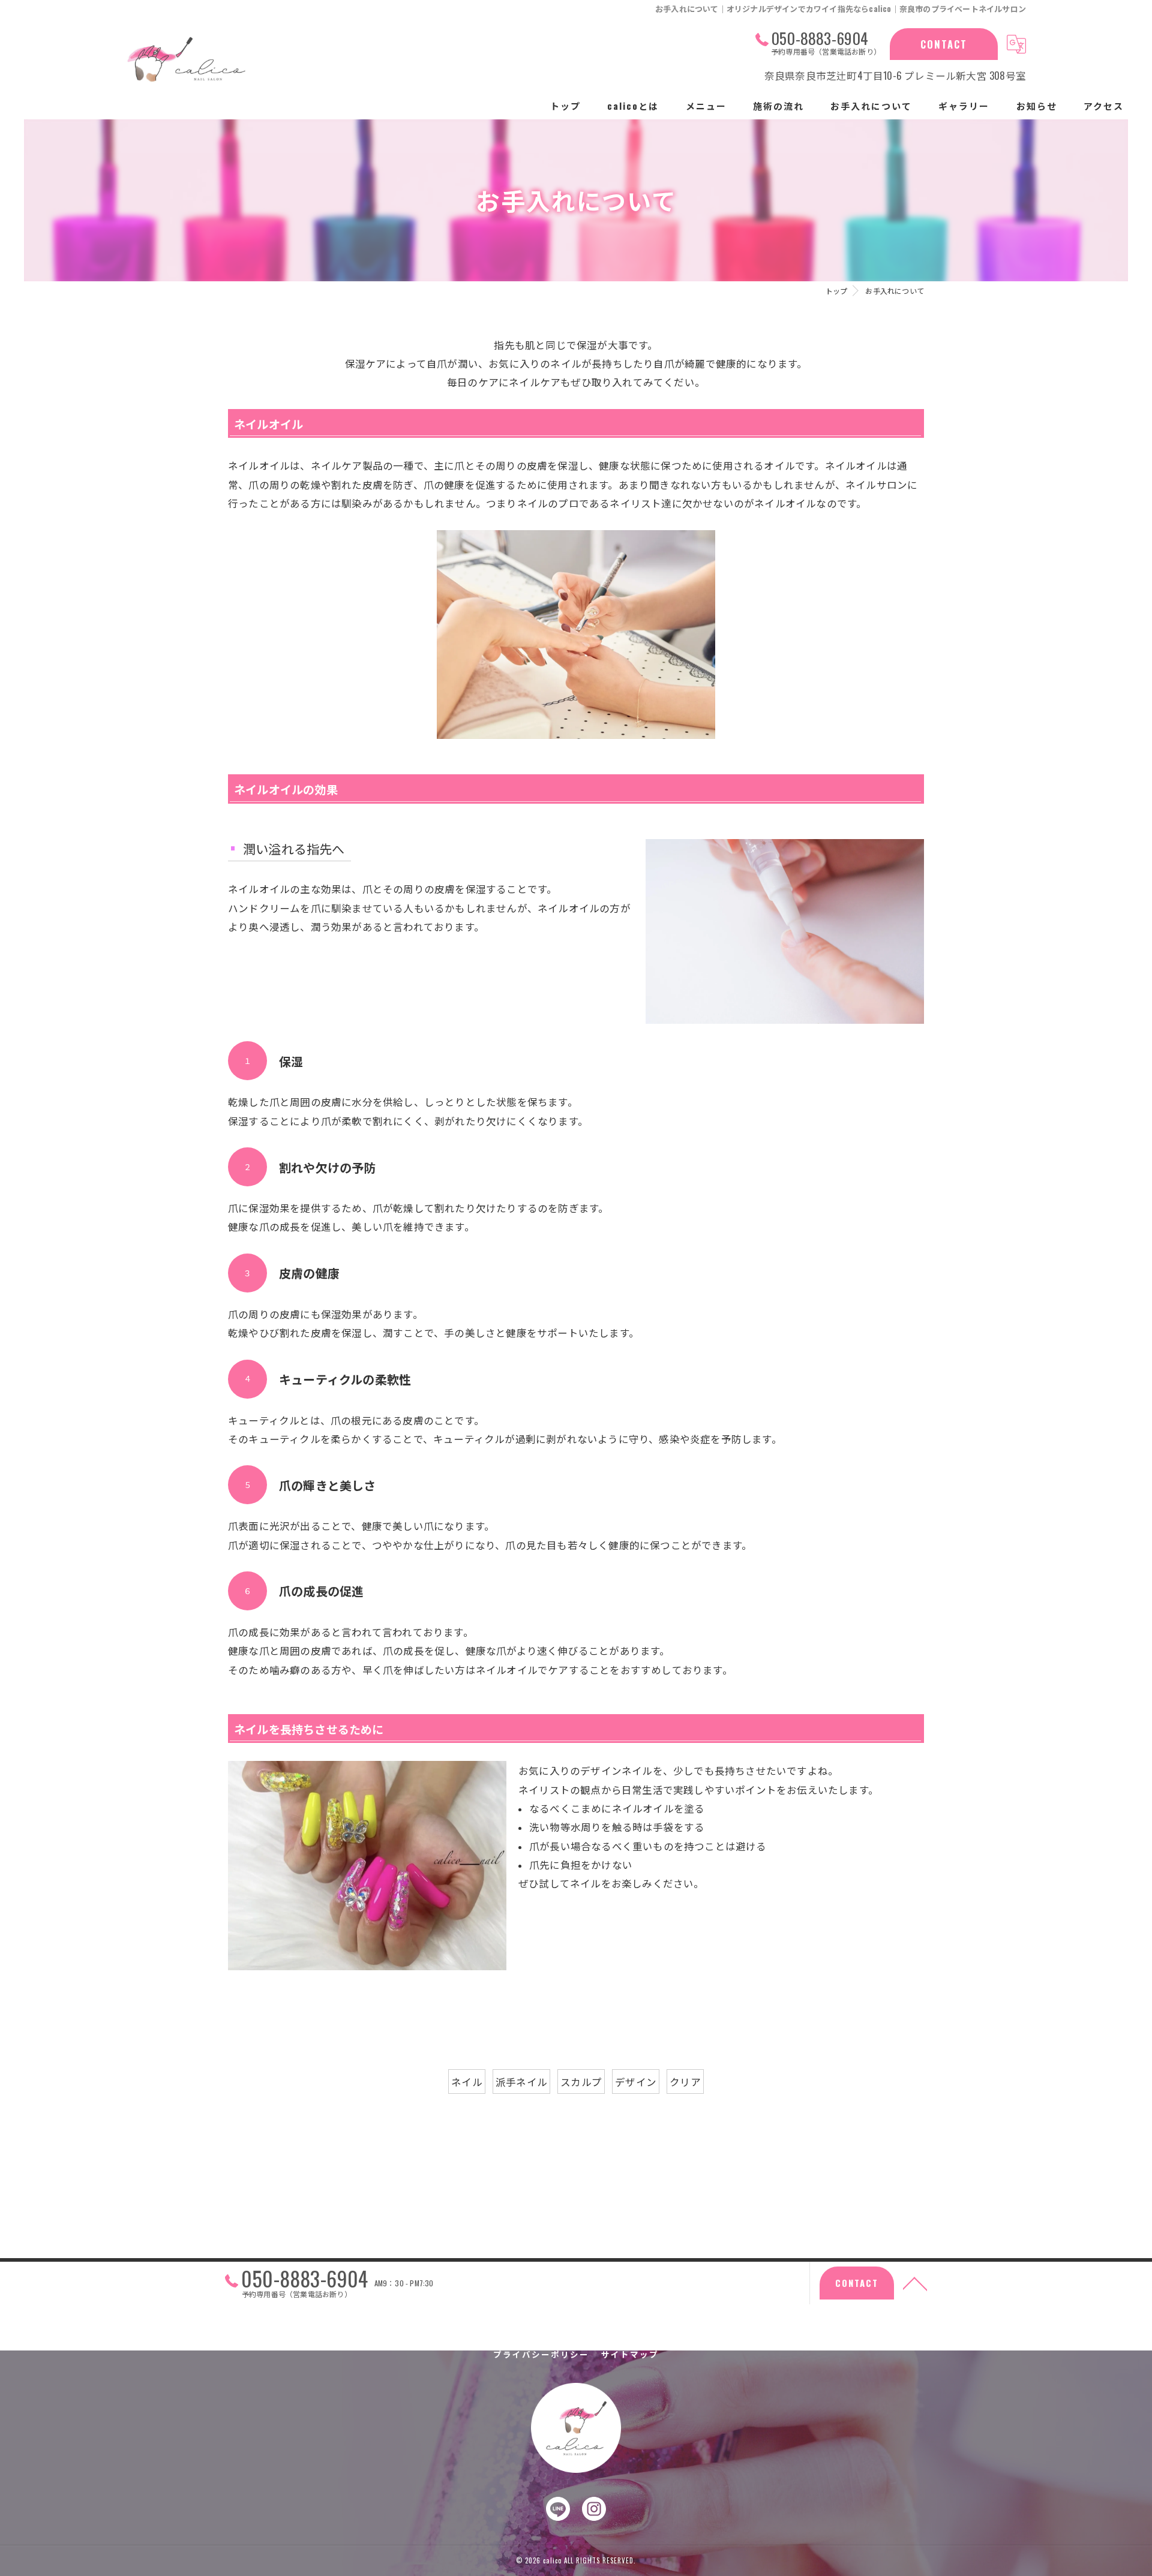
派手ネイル (521, 2081)
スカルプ (581, 2081)
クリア (685, 2081)
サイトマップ (630, 2354)
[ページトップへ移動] (915, 2283)
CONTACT (944, 44)
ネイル (467, 2081)
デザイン (636, 2081)
